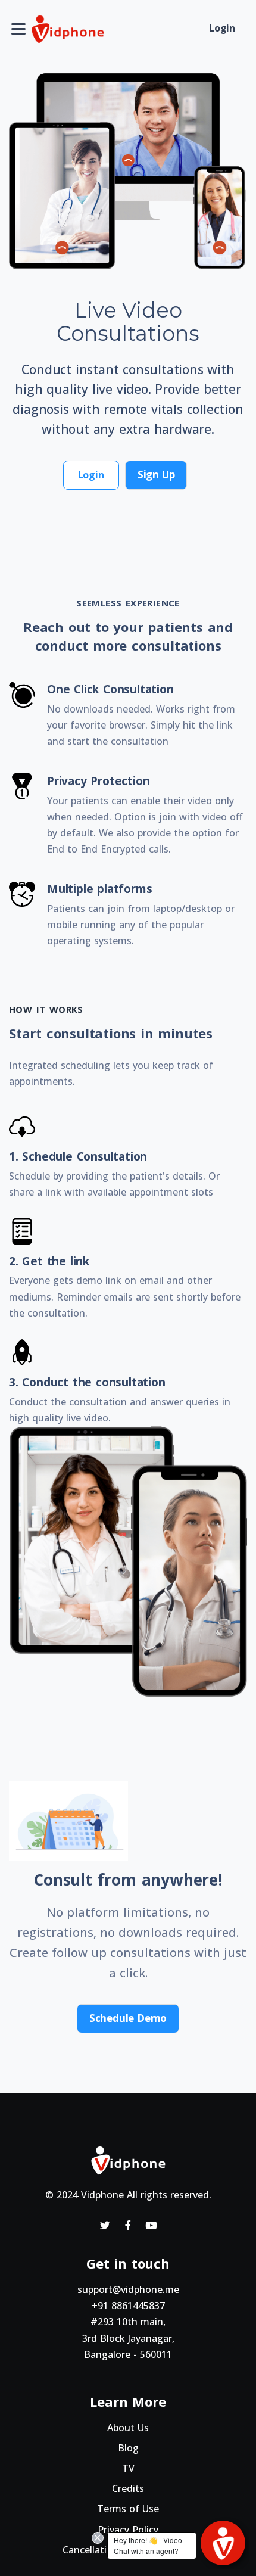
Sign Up (156, 475)
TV (128, 2468)
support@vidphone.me (128, 2289)
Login (222, 28)
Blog (128, 2448)
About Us (128, 2428)
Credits (128, 2488)
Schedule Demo (128, 2018)
